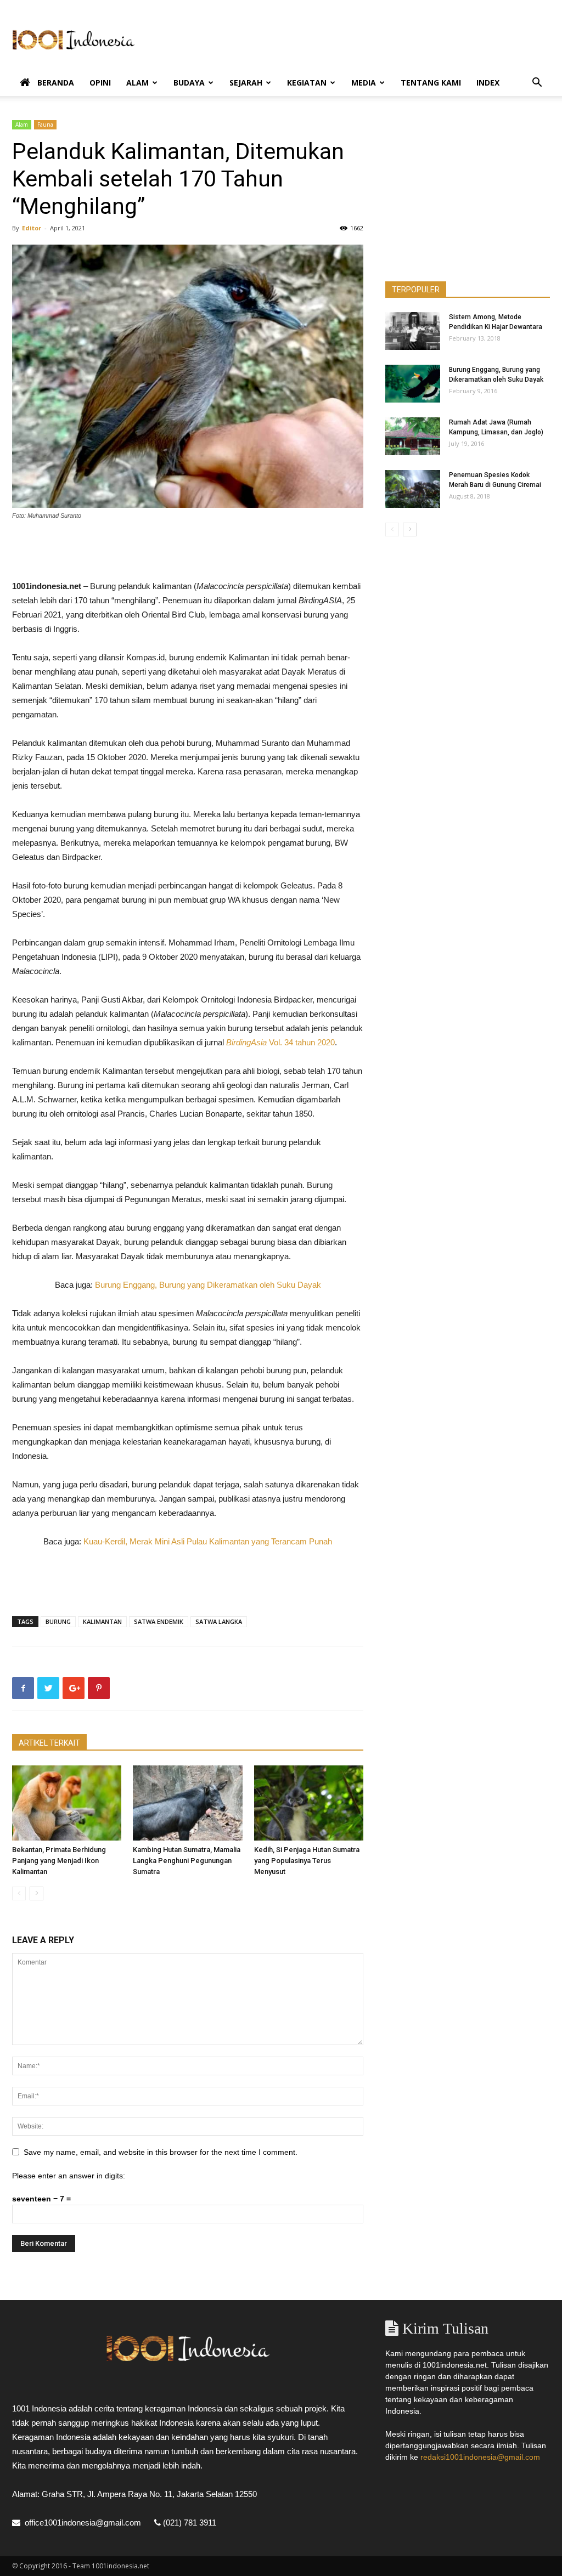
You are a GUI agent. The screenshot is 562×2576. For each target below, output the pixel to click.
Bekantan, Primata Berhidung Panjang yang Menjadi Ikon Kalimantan (59, 1861)
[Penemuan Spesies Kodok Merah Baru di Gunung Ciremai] (413, 489)
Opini (100, 83)
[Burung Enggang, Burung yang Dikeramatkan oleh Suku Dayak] (413, 384)
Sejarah (246, 83)
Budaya (189, 83)
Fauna (45, 124)
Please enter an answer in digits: (69, 2176)
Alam (137, 83)
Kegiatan (307, 83)
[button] (537, 84)
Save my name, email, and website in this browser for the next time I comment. (161, 2152)
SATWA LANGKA (219, 1621)
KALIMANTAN (102, 1621)
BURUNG (58, 1621)
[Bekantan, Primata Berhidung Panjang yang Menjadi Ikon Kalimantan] (67, 1803)
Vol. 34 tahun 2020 (301, 1042)
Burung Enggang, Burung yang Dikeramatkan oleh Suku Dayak (208, 1285)
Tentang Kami (431, 83)
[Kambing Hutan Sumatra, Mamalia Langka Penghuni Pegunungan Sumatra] (187, 1803)
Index (488, 83)
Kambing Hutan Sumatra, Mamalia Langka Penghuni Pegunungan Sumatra (187, 1861)
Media (364, 83)
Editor (32, 228)
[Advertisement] (350, 40)
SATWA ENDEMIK (159, 1621)
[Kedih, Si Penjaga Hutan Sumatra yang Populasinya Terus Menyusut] (309, 1803)
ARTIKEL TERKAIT (49, 1743)
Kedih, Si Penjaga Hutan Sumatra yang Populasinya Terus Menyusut (307, 1861)
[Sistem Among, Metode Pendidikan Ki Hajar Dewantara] (413, 331)
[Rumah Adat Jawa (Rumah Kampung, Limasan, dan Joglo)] (413, 436)
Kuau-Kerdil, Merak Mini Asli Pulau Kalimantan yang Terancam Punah (208, 1541)
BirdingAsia (246, 1042)
